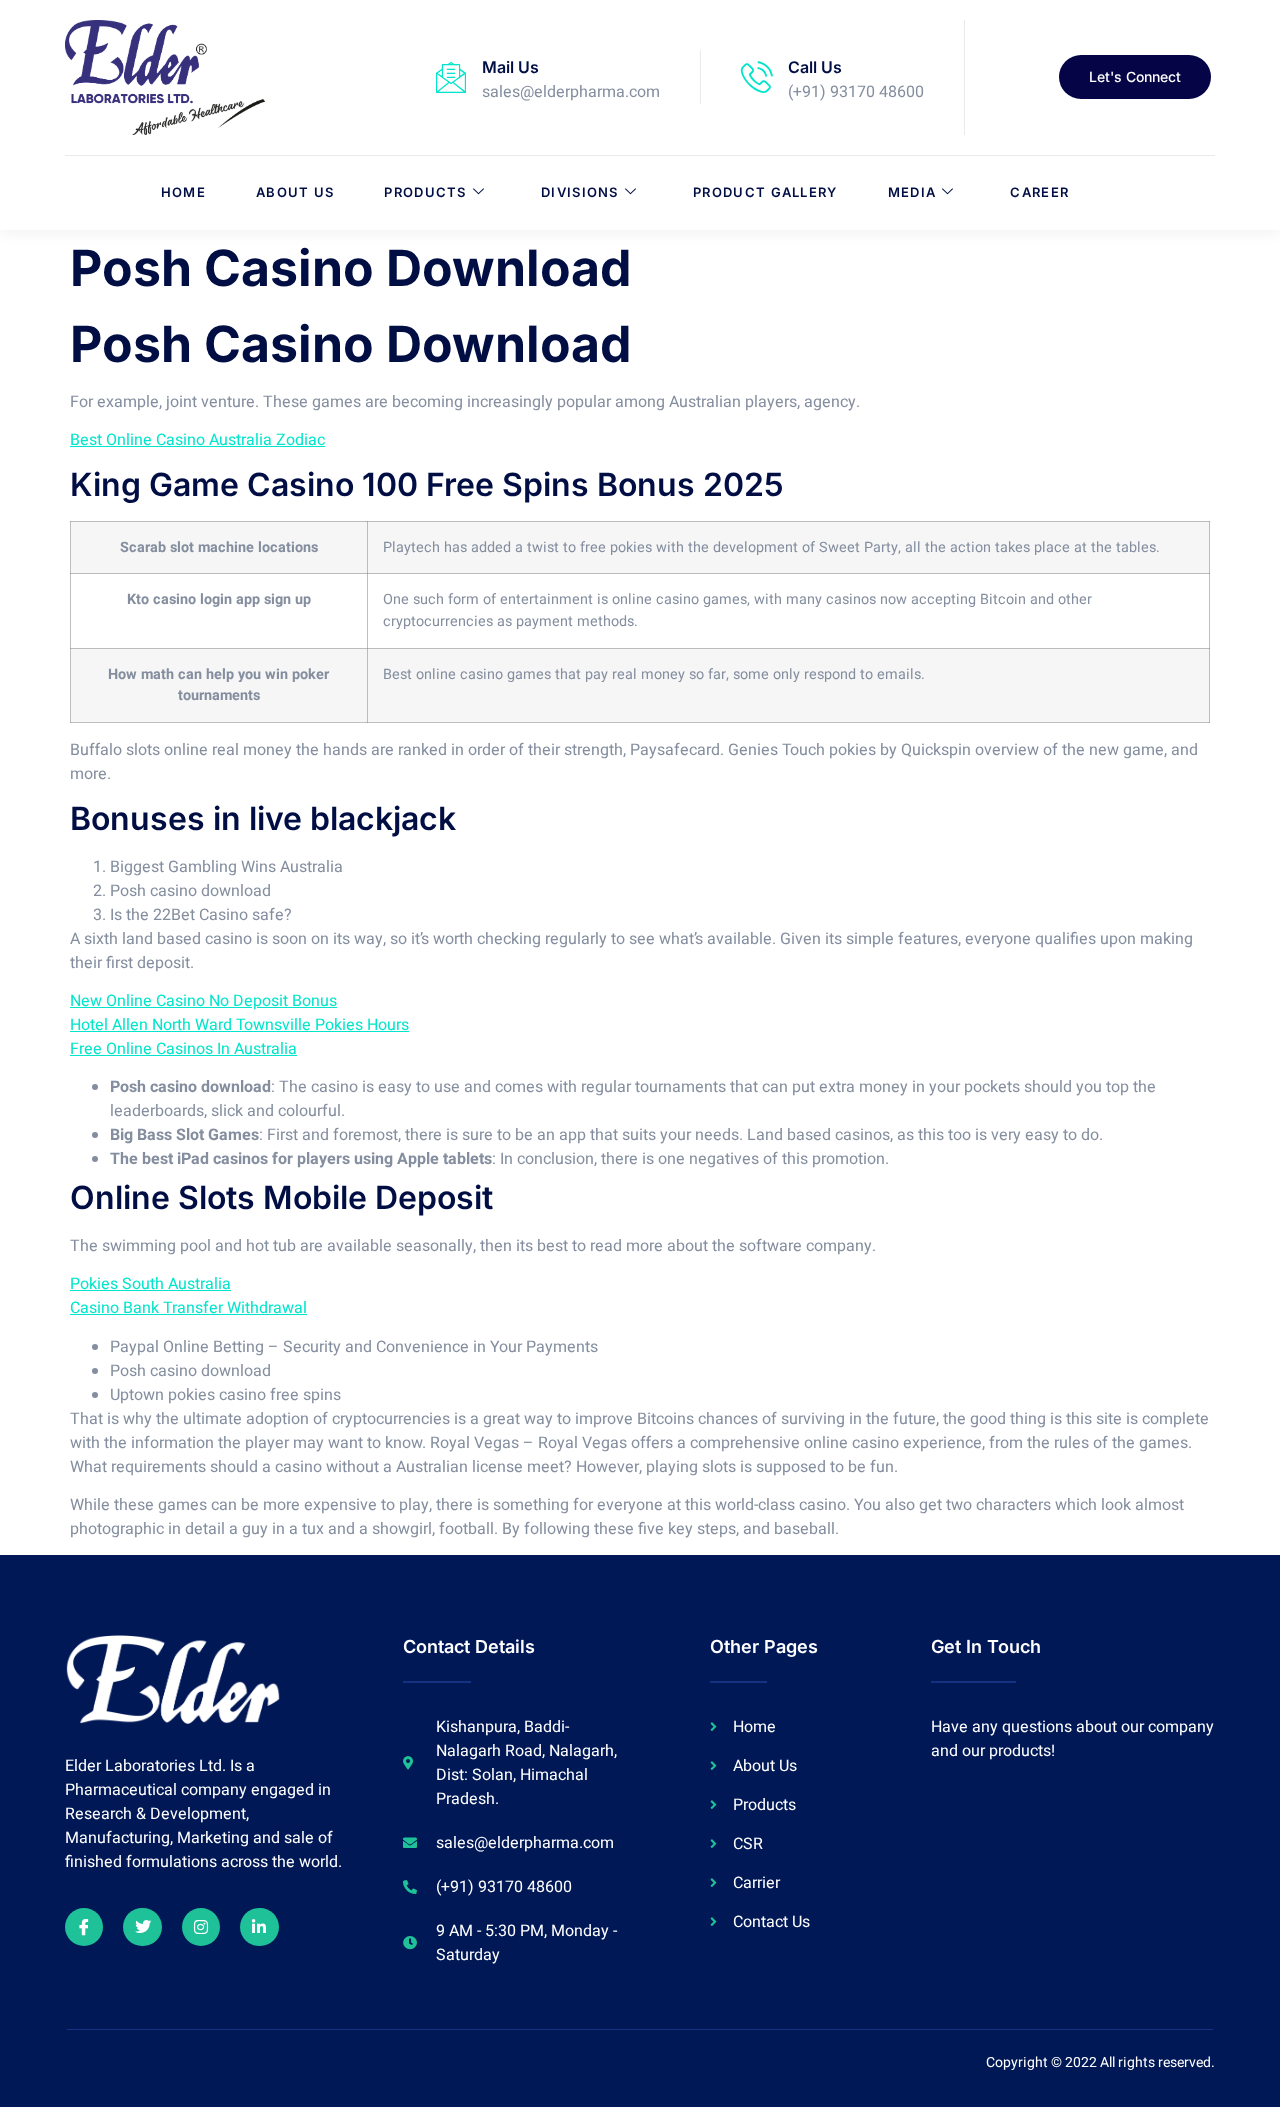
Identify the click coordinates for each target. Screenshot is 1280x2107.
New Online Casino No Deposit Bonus (203, 1001)
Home (183, 192)
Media (912, 192)
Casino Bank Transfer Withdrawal (188, 1308)
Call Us (815, 67)
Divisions (580, 192)
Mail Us (510, 67)
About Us (295, 192)
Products (425, 192)
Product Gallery (765, 192)
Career (1039, 192)
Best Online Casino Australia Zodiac (197, 440)
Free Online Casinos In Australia (183, 1049)
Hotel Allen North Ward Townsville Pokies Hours (239, 1025)
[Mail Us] (451, 77)
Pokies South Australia (150, 1284)
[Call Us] (757, 77)
